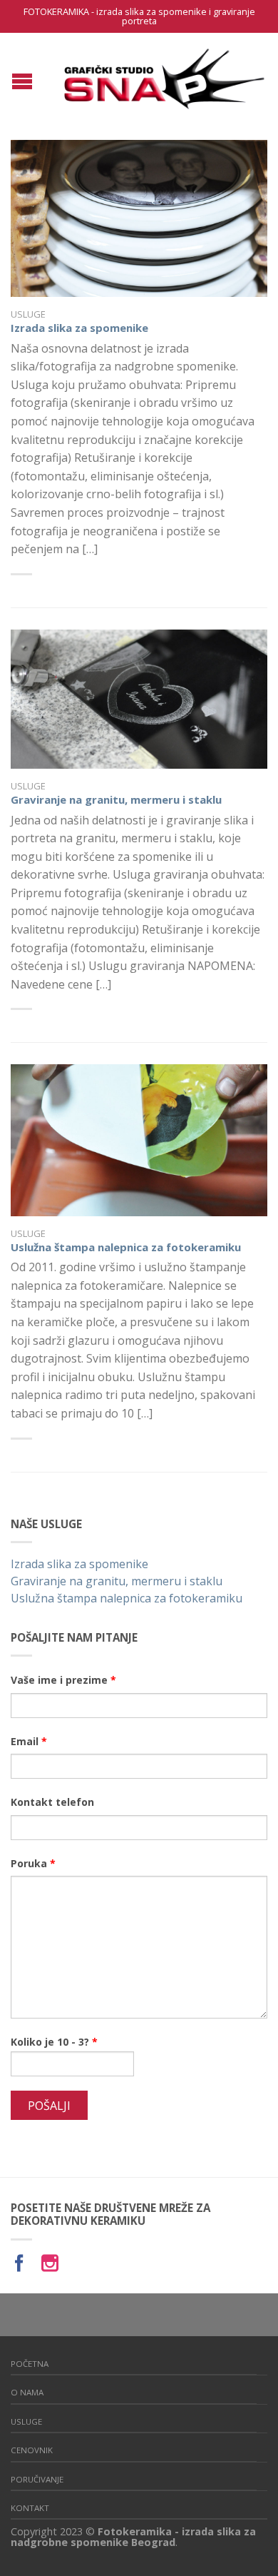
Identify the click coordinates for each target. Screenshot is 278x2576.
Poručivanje (37, 2479)
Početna (30, 2364)
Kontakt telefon (52, 1802)
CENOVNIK (32, 2450)
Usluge (28, 314)
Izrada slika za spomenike (79, 328)
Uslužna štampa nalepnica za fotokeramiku (126, 1247)
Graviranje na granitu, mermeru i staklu (116, 799)
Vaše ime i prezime (63, 1680)
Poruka (33, 1863)
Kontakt (30, 2508)
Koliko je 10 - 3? (54, 2042)
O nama (27, 2392)
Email (29, 1741)
